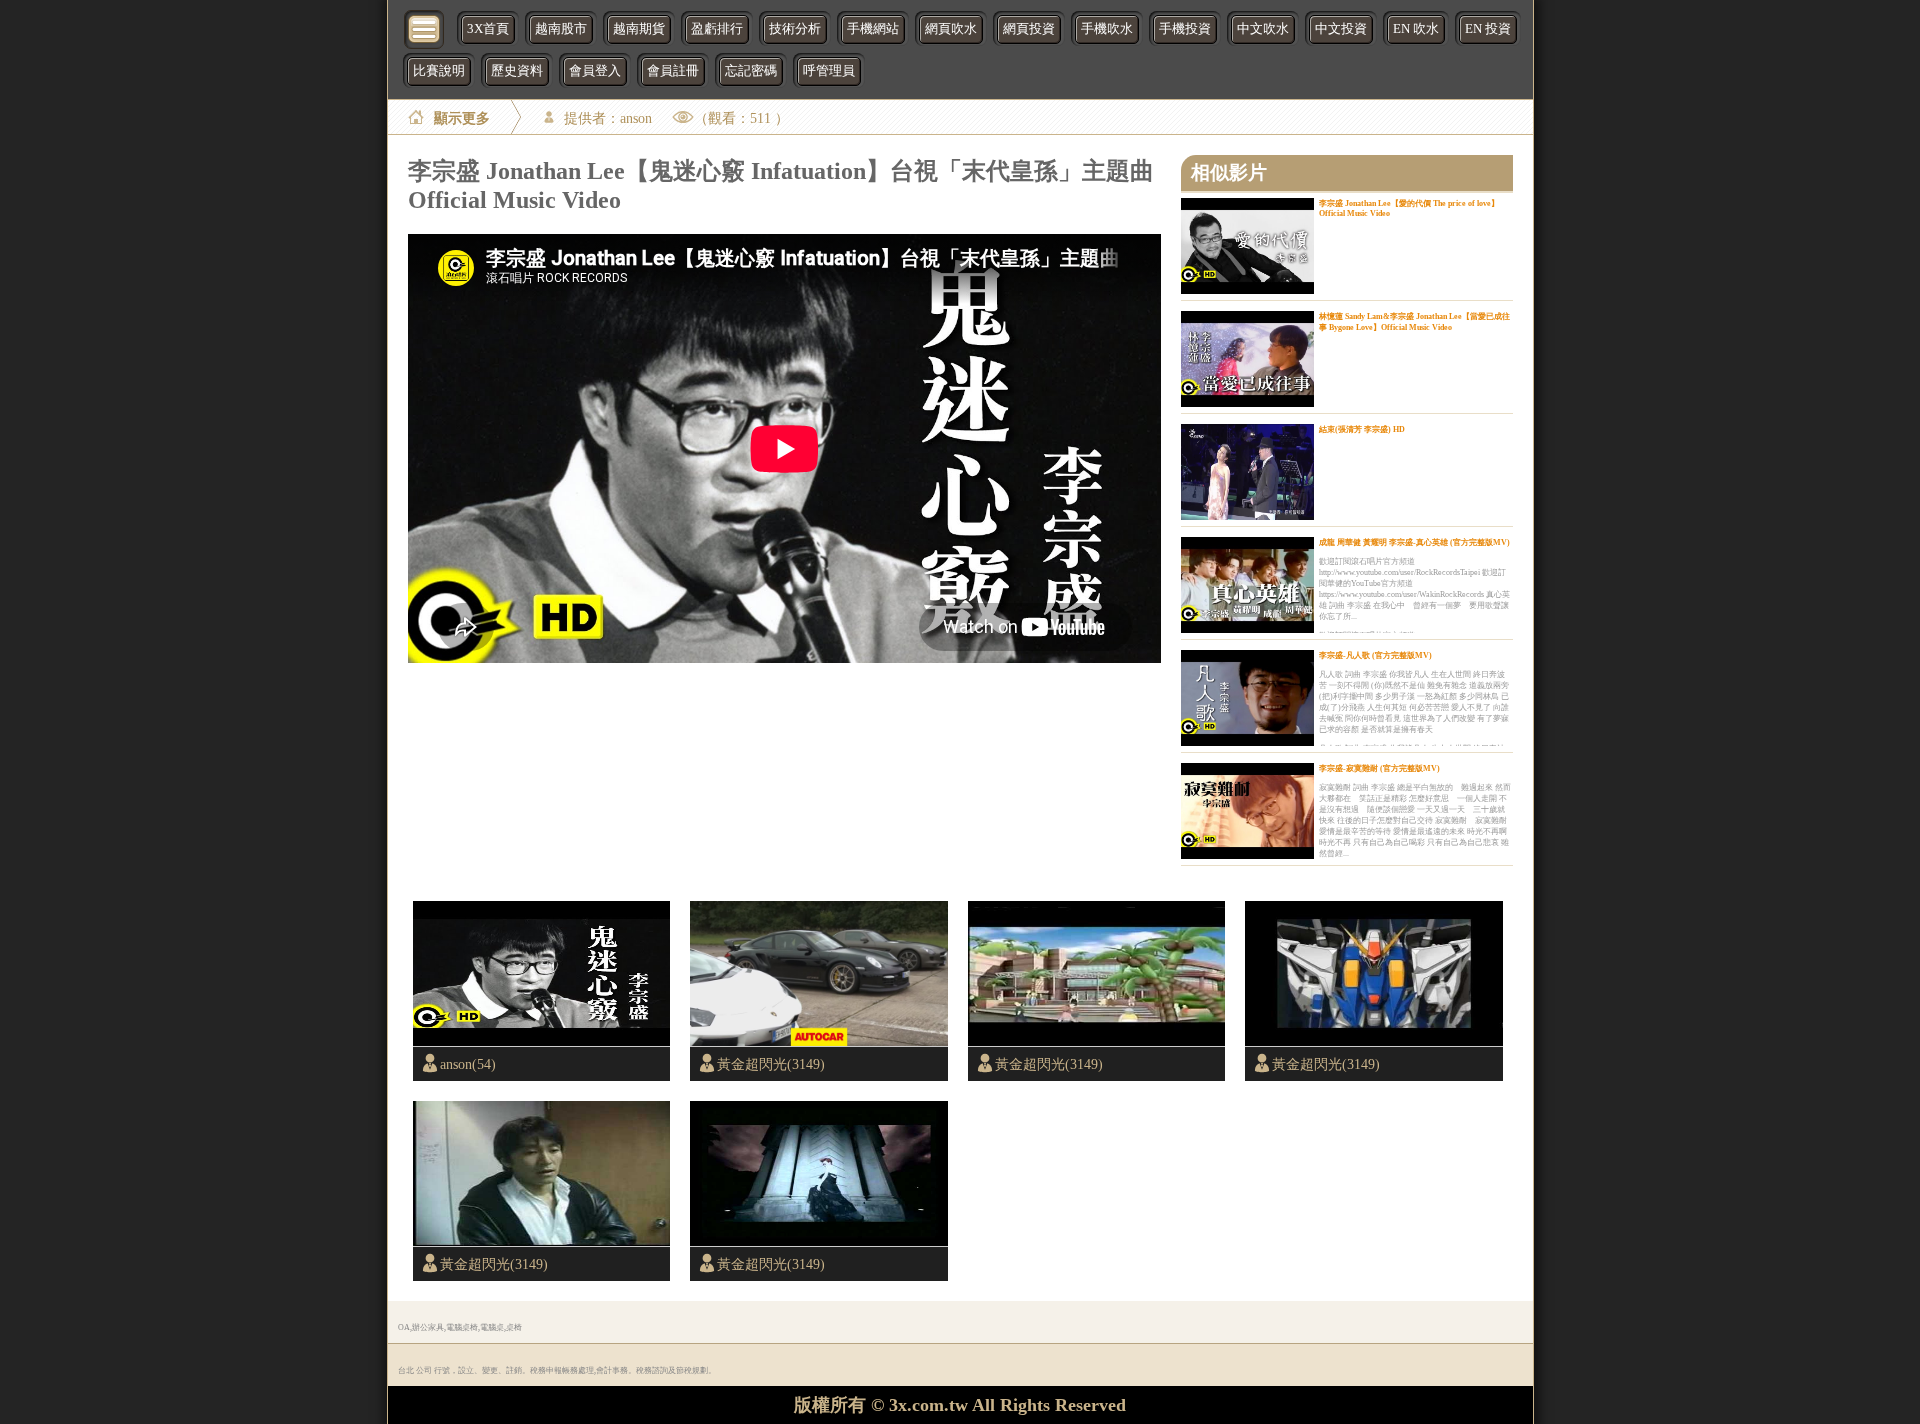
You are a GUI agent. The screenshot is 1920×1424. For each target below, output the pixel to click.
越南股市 (561, 29)
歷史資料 (517, 71)
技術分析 (795, 29)
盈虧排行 (717, 29)
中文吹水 (1263, 29)
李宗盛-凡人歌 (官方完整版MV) (1375, 655)
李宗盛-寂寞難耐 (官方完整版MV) (1379, 768)
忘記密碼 (751, 71)
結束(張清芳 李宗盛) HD (1362, 429)
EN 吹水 (1416, 29)
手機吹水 (1107, 29)
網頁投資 (1029, 29)
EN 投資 (1488, 29)
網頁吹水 (951, 29)
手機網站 (873, 29)
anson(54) (468, 1064)
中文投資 (1341, 29)
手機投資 (1185, 29)
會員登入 (595, 71)
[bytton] (425, 27)
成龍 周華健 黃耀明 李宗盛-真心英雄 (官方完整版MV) (1414, 542)
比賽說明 (439, 71)
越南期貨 (639, 29)
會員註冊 (673, 71)
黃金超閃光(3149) (771, 1064)
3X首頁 (488, 29)
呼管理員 (829, 71)
